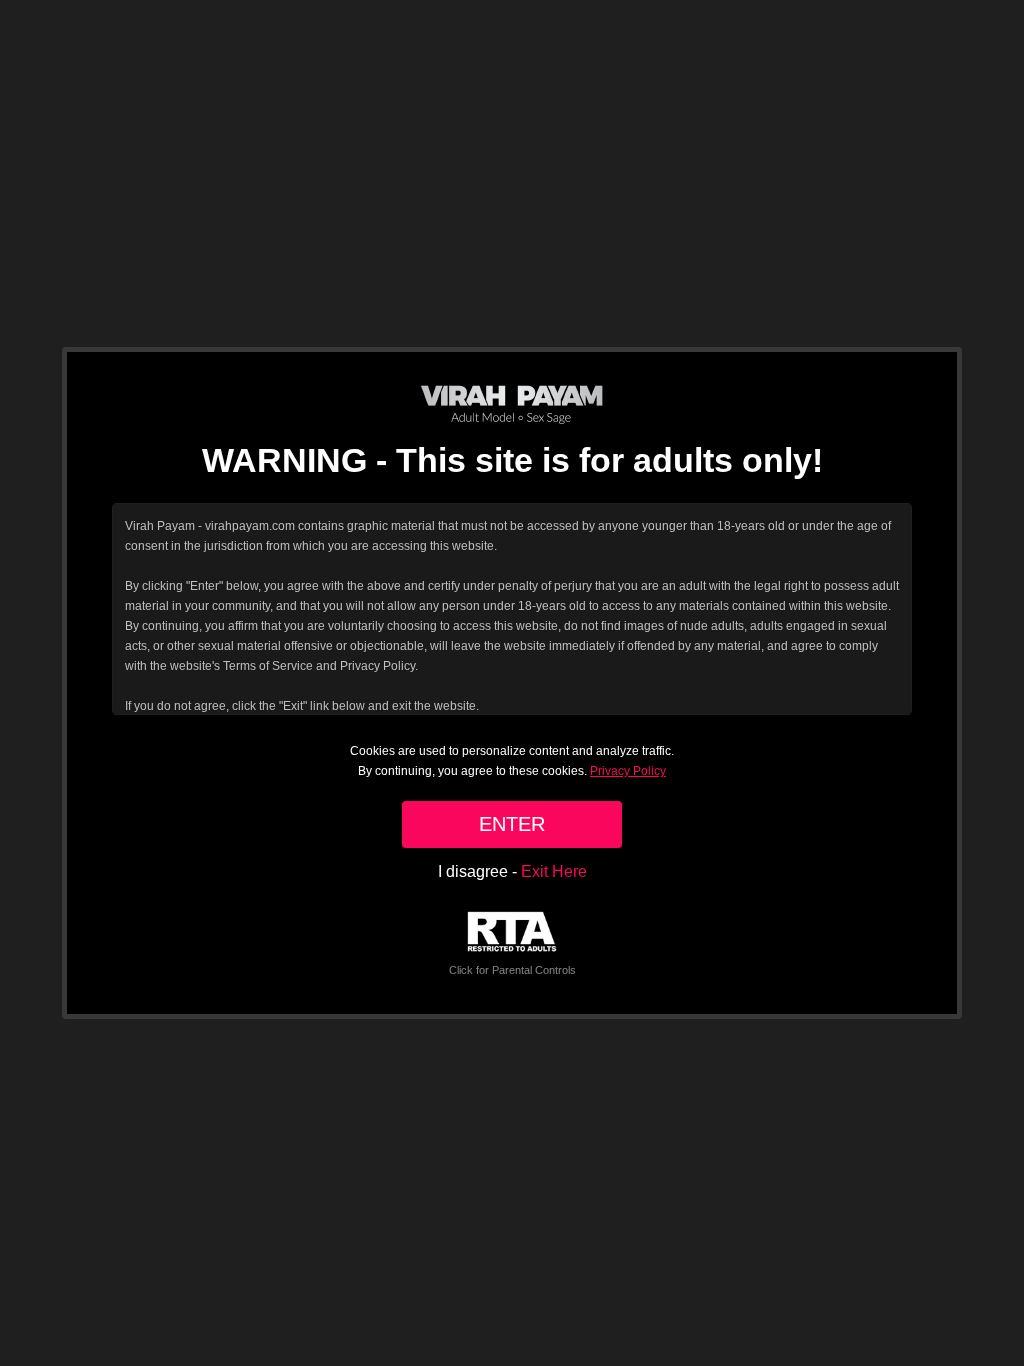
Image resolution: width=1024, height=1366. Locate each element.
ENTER (512, 824)
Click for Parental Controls (512, 970)
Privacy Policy (628, 771)
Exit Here (554, 871)
